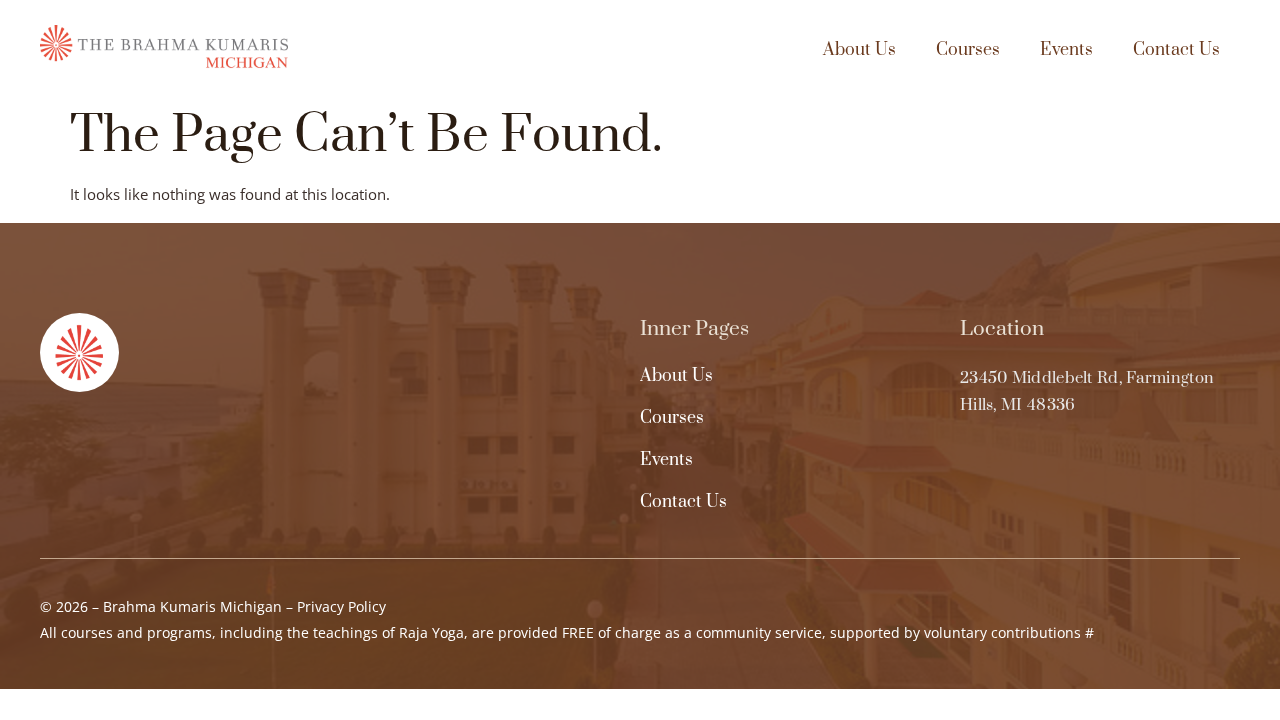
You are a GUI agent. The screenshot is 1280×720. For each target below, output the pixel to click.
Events (1066, 50)
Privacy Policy (341, 606)
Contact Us (1176, 50)
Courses (968, 50)
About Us (859, 50)
